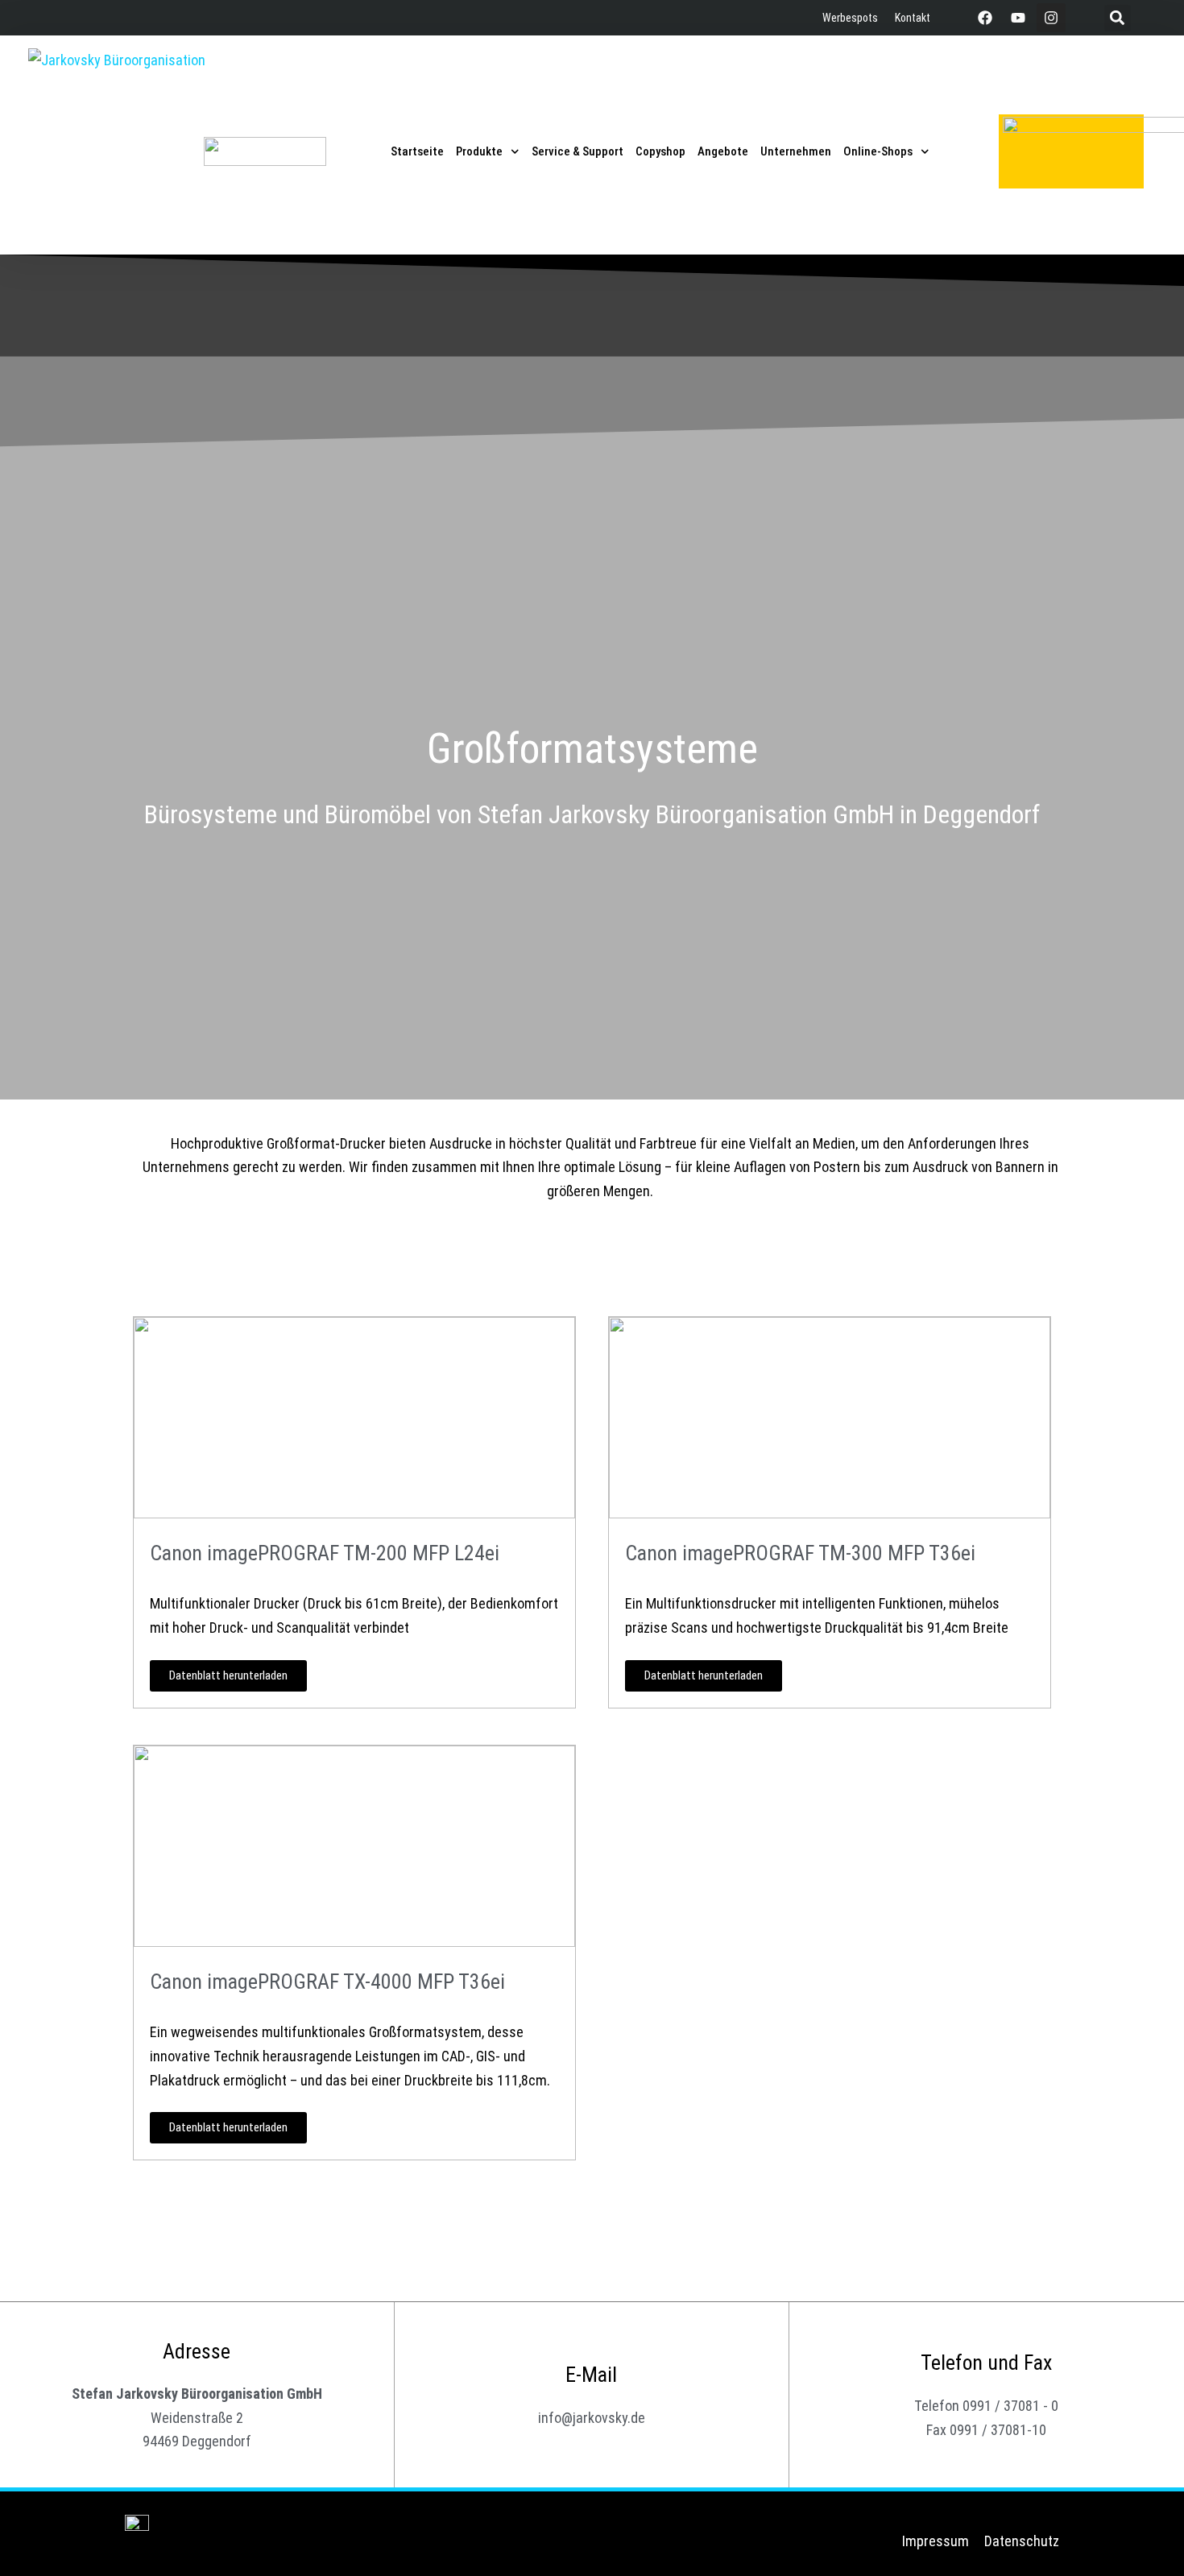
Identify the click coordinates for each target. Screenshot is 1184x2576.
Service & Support (578, 151)
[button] (1118, 18)
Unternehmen (796, 151)
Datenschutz (1022, 2541)
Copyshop (660, 151)
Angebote (723, 151)
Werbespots (850, 18)
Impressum (936, 2541)
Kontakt (913, 18)
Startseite (417, 151)
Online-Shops (878, 151)
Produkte (479, 151)
